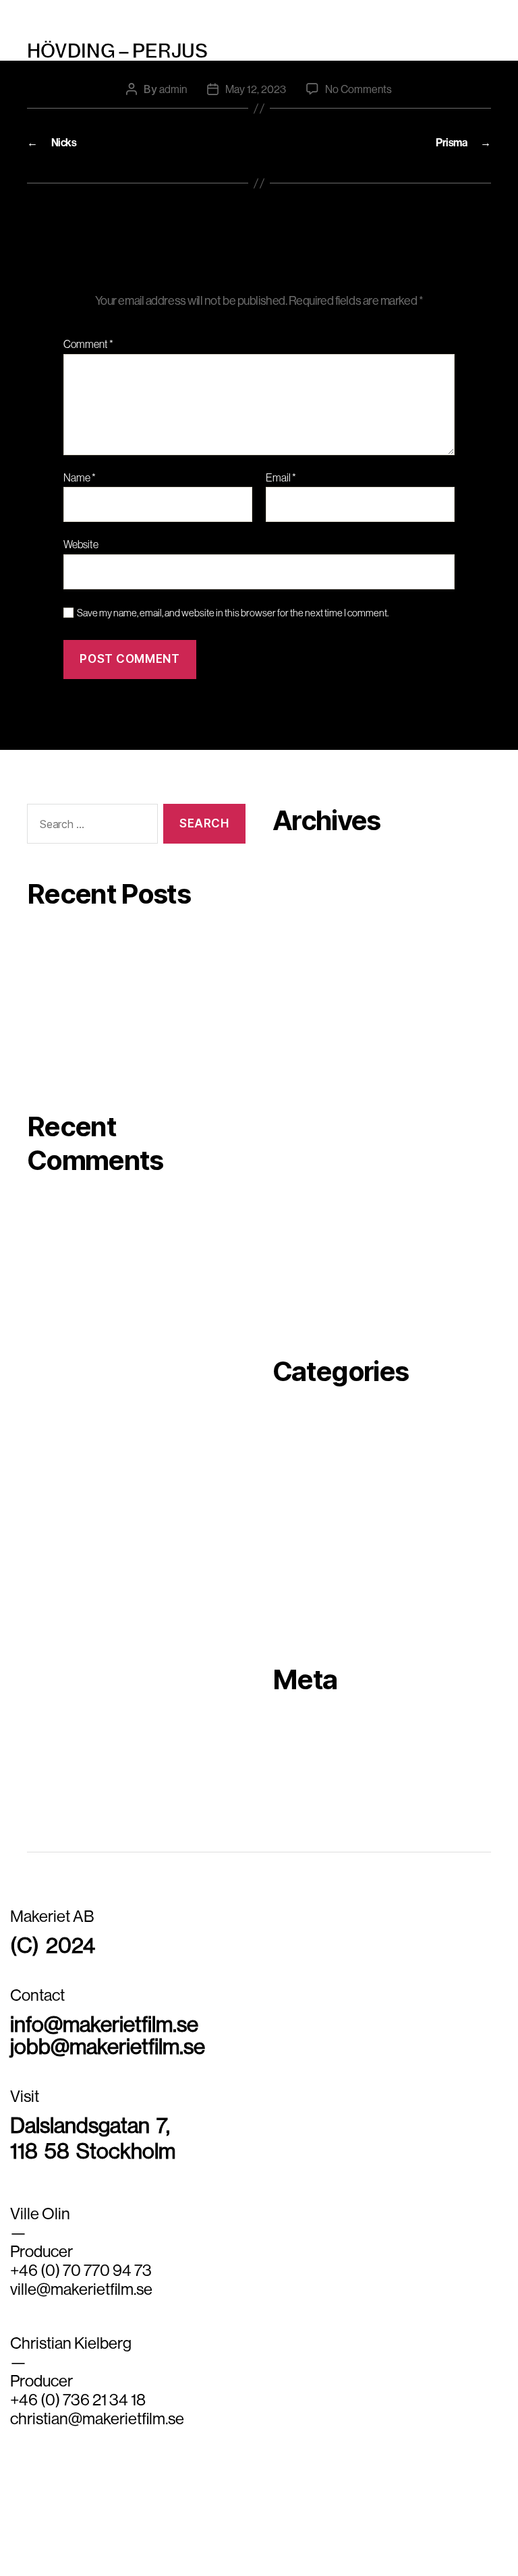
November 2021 (310, 1191)
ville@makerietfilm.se (81, 2289)
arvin (285, 1438)
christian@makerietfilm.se (97, 2418)
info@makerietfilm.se (104, 2024)
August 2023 (304, 908)
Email (281, 478)
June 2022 (298, 1070)
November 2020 (311, 1312)
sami (284, 1580)
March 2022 (301, 1130)
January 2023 (306, 989)
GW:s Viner (54, 972)
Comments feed (311, 1767)
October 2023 (306, 887)
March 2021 (300, 1272)
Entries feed (302, 1747)
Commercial (303, 1459)
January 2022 (306, 1150)
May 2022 (296, 1090)
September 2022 (313, 1029)
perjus (259, 13)
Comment (88, 345)
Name (80, 478)
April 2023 (297, 968)
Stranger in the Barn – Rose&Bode (108, 1036)
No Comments (358, 89)
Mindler (45, 941)
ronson (289, 1540)
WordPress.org (309, 1787)
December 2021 (311, 1171)
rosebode (295, 1560)
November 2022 (311, 1009)
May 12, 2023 (256, 89)
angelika (293, 1418)
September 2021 (312, 1211)
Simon (288, 1600)
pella (284, 1499)
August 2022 (303, 1049)
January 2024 (306, 867)
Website (81, 544)
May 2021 (295, 1252)
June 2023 (298, 928)
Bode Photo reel (65, 1004)
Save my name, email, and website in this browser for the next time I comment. (233, 613)
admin (173, 89)
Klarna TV (51, 1067)
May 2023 (296, 948)
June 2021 (297, 1231)
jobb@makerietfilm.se (108, 2046)
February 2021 (307, 1292)
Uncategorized (309, 1620)
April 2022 (297, 1110)
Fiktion (290, 1479)
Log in (287, 1726)
